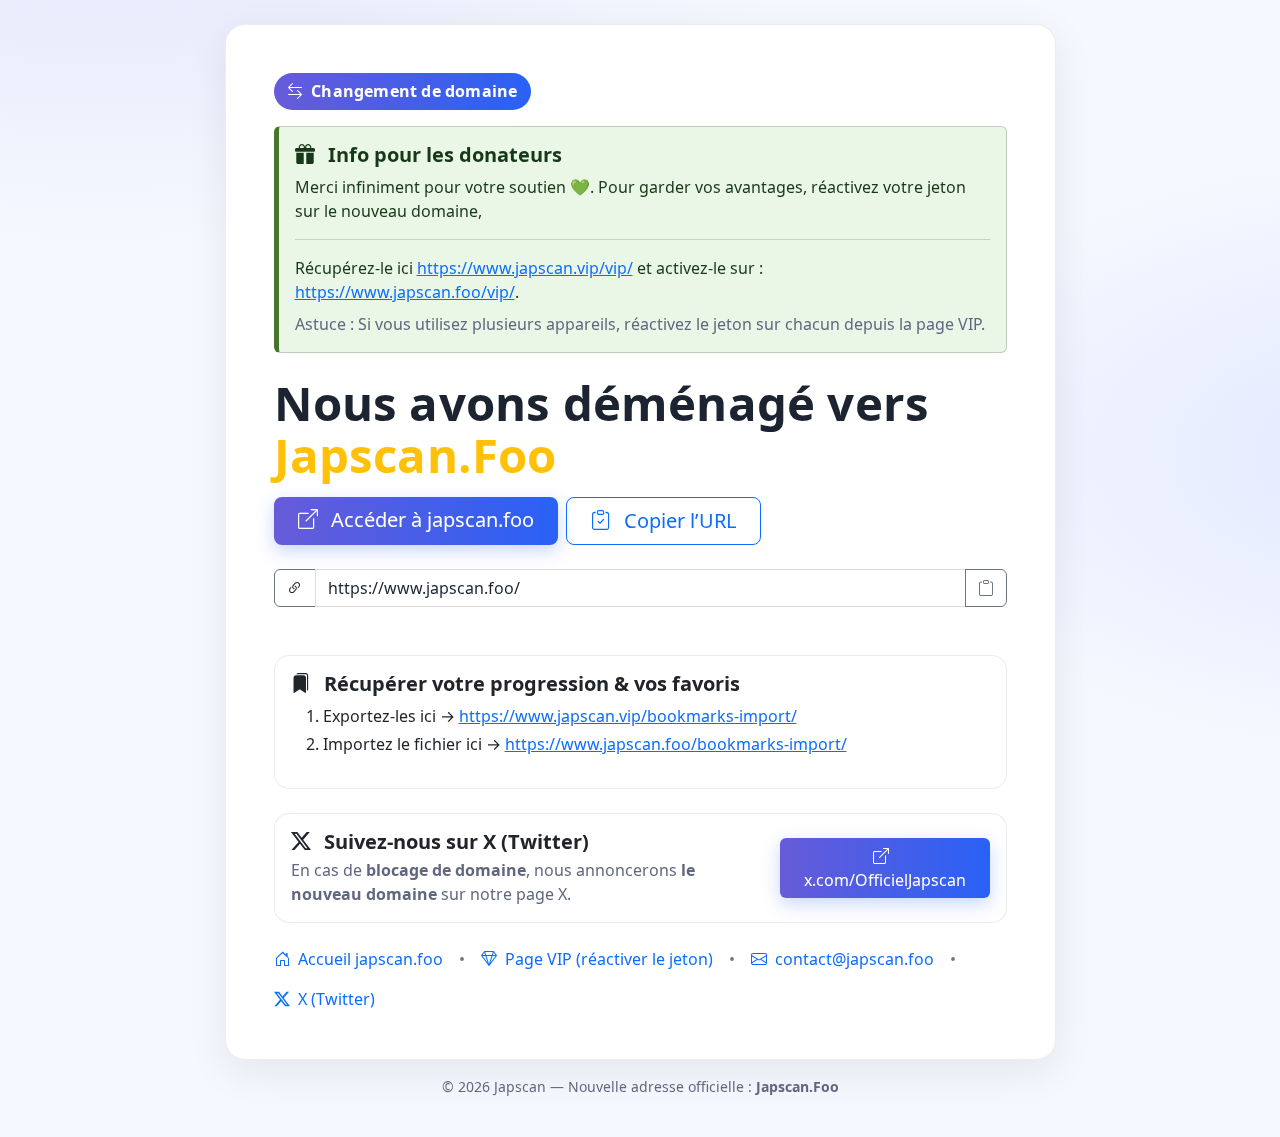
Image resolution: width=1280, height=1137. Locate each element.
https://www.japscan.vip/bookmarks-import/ (628, 716)
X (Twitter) (334, 999)
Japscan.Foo (415, 454)
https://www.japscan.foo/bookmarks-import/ (676, 744)
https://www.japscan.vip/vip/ (525, 268)
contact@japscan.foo (854, 959)
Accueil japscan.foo (368, 959)
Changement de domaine (414, 91)
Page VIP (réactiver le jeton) (607, 959)
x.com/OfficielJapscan (885, 880)
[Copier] (986, 588)
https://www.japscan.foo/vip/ (405, 292)
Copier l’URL (677, 520)
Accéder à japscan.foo (430, 519)
